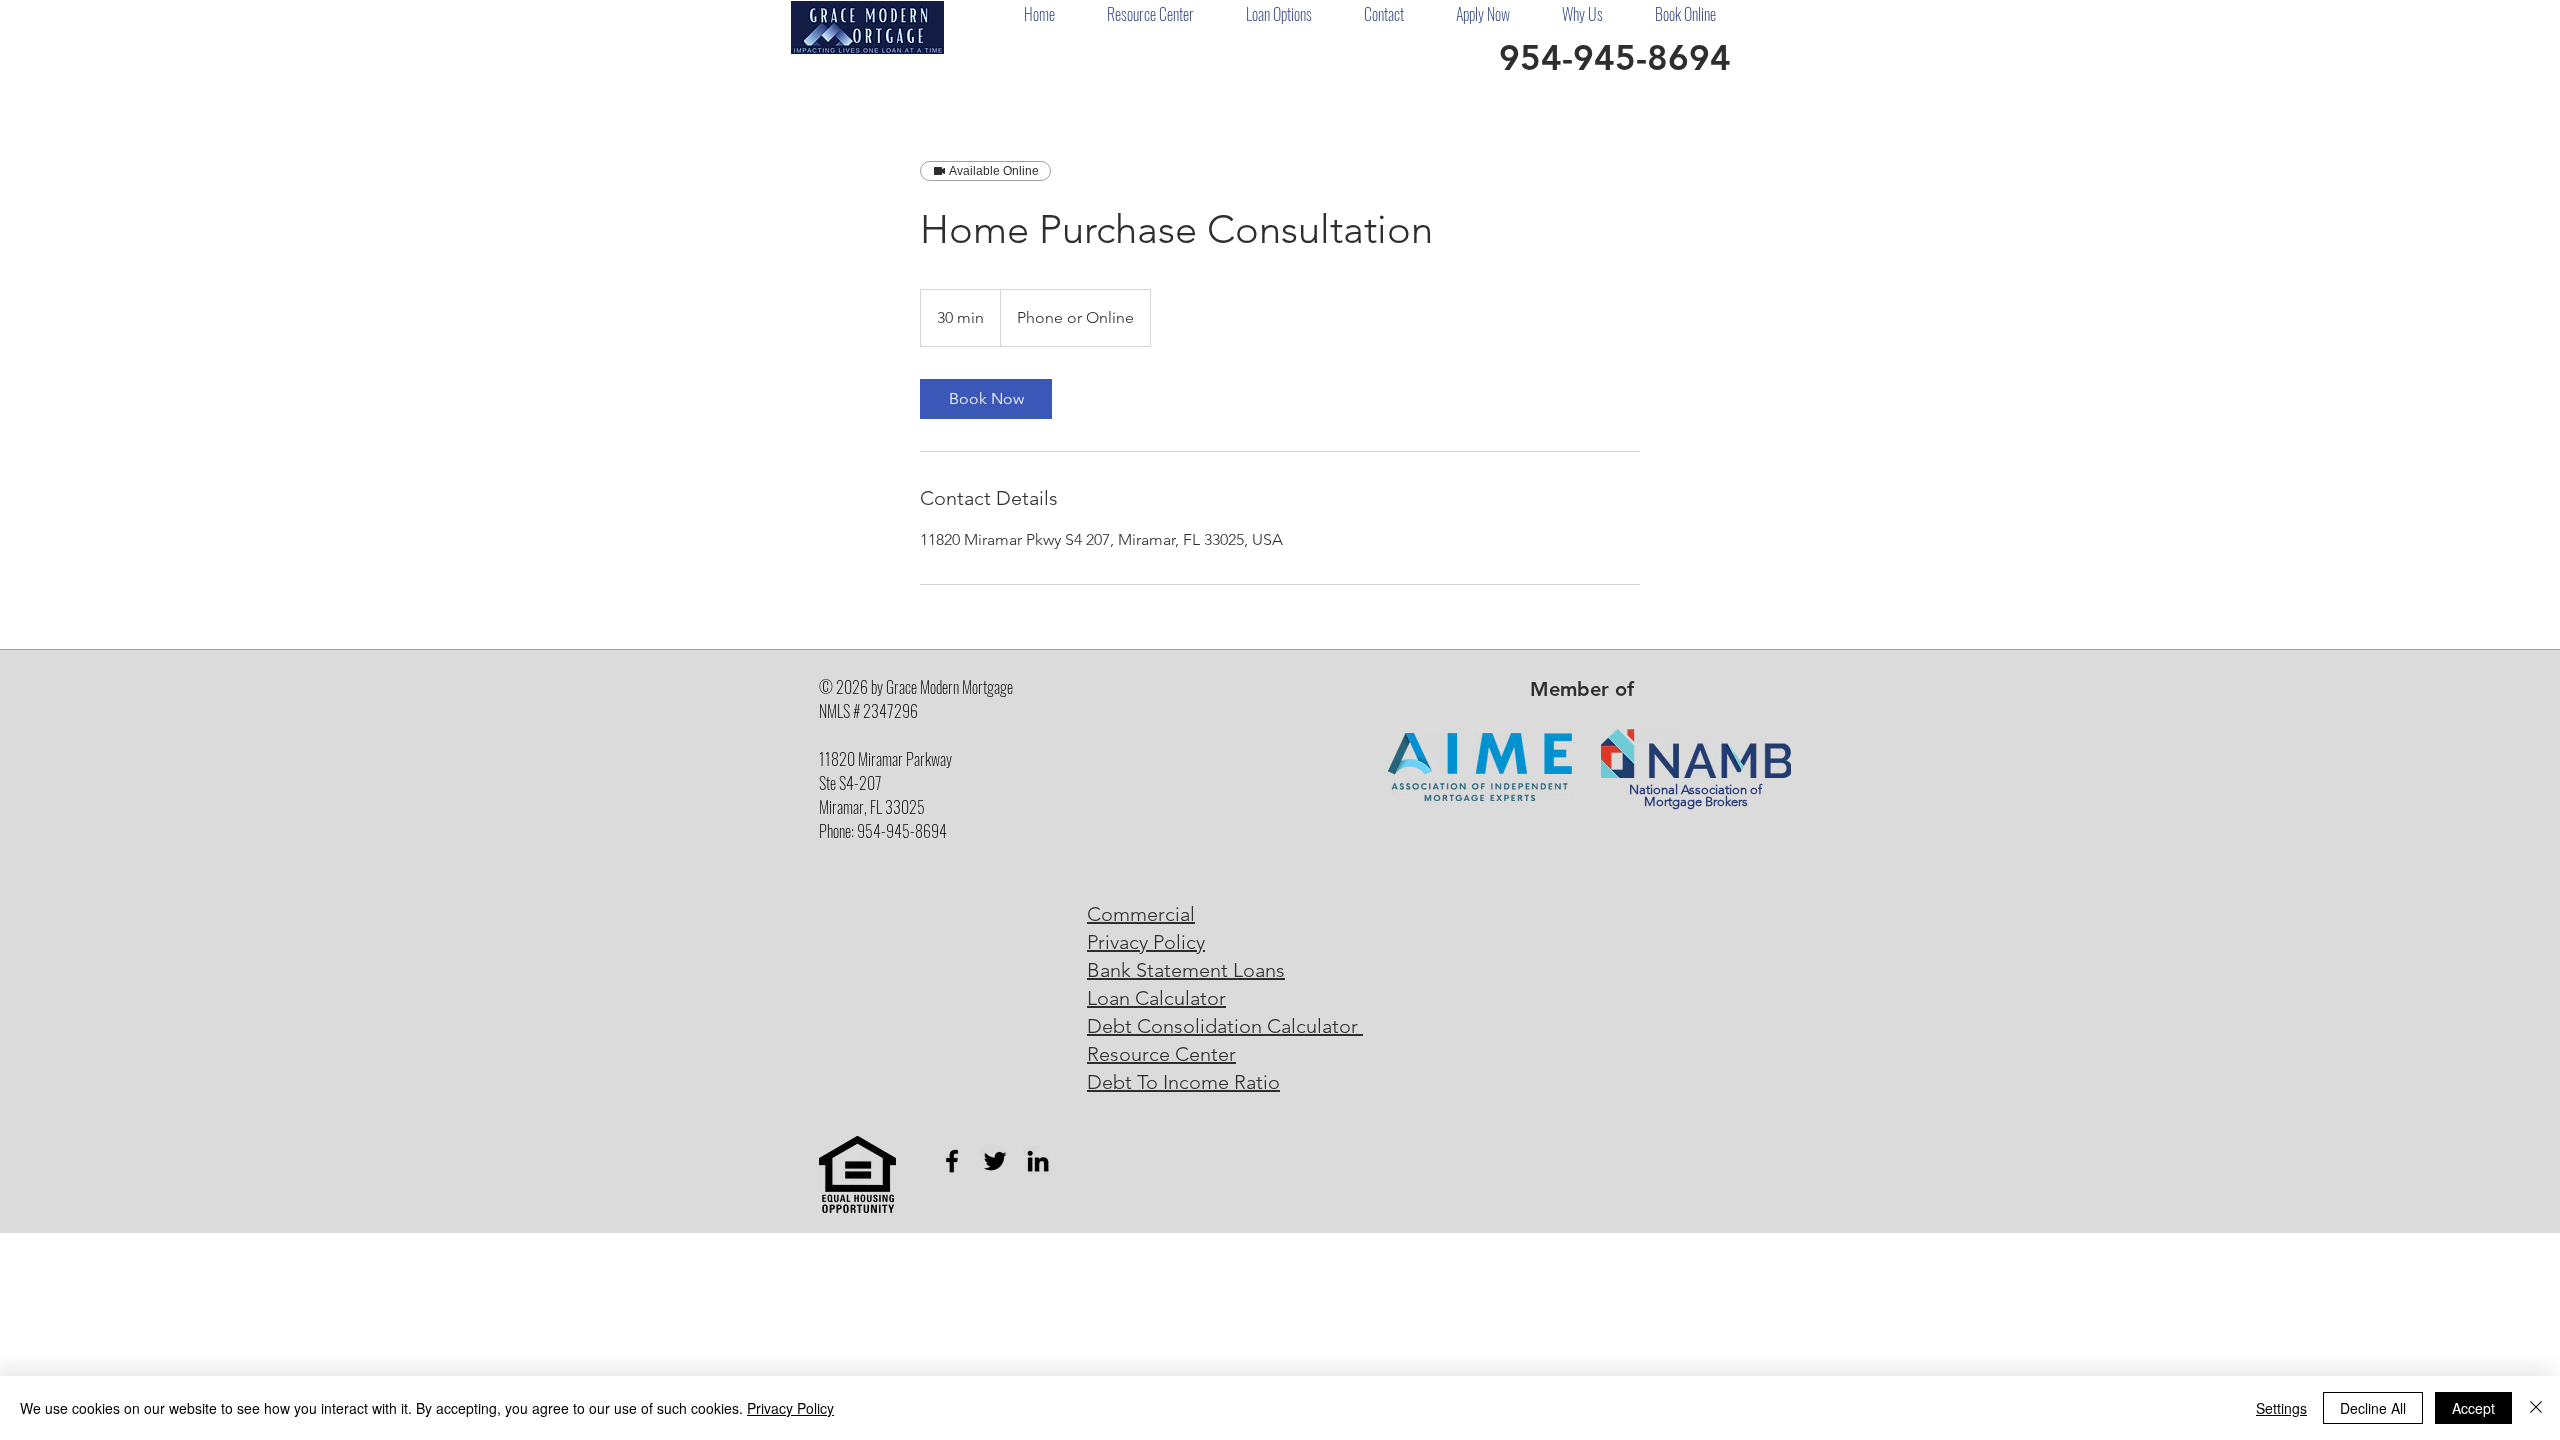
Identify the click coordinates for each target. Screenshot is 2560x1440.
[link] (986, 399)
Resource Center (1161, 1054)
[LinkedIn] (1038, 1161)
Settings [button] (2281, 1408)
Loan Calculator (1156, 998)
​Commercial (1141, 914)
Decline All (2373, 1408)
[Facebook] (952, 1161)
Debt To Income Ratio (1183, 1082)
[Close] (2536, 1408)
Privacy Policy (1146, 942)
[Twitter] (995, 1161)
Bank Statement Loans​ (1186, 970)
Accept (2473, 1408)
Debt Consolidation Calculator (1225, 1026)
